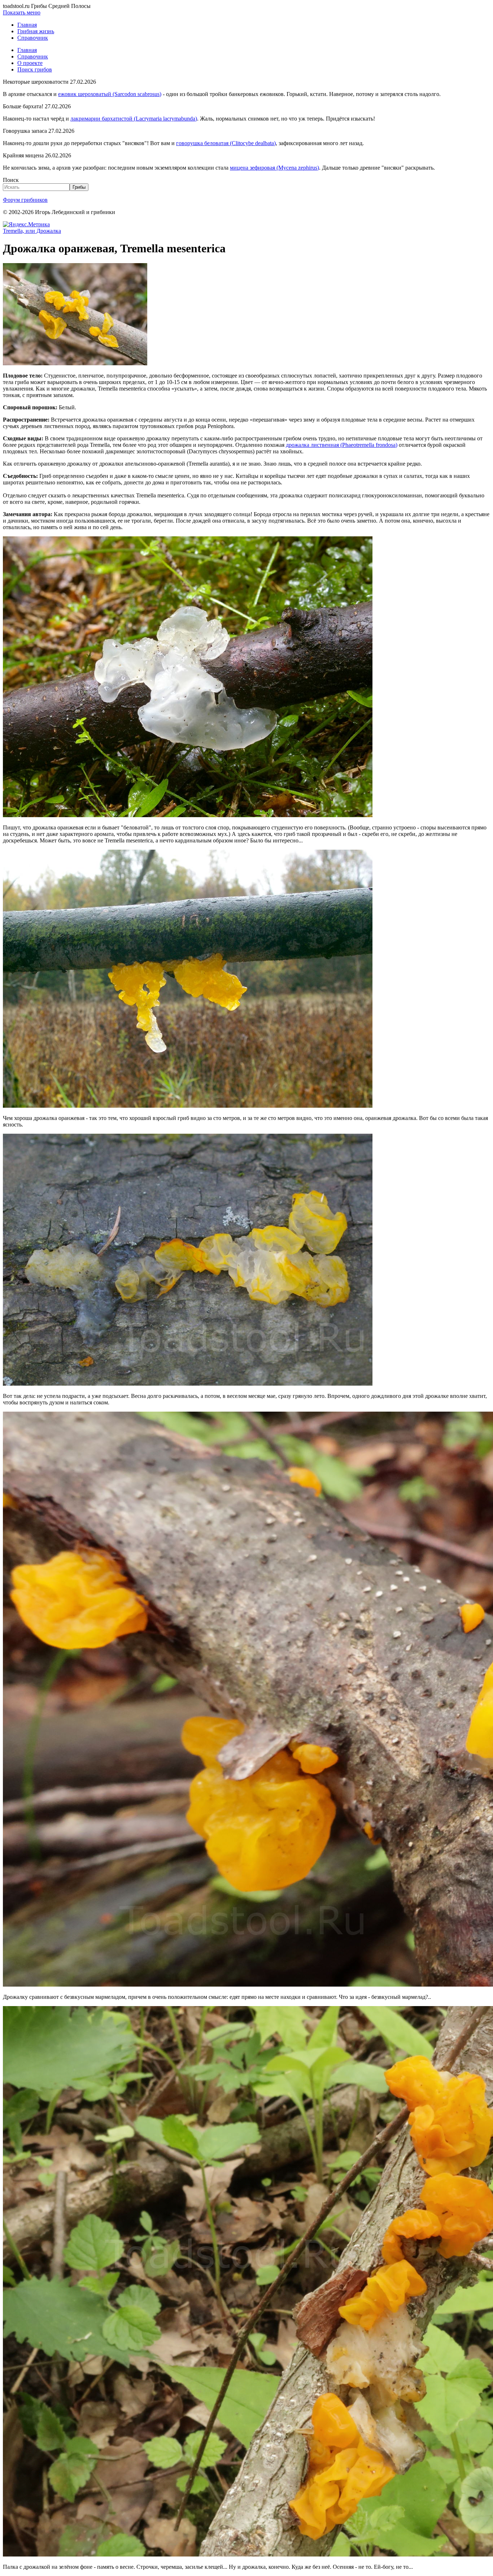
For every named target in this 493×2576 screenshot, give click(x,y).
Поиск (11, 180)
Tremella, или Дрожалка (32, 231)
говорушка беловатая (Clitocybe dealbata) (226, 143)
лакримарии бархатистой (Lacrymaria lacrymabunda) (134, 119)
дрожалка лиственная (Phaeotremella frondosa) (342, 445)
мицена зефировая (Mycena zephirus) (274, 168)
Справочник (33, 38)
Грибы (79, 187)
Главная (27, 25)
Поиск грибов (35, 69)
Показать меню (22, 12)
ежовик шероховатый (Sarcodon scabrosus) (110, 94)
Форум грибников (25, 200)
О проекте (30, 63)
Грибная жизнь (36, 31)
